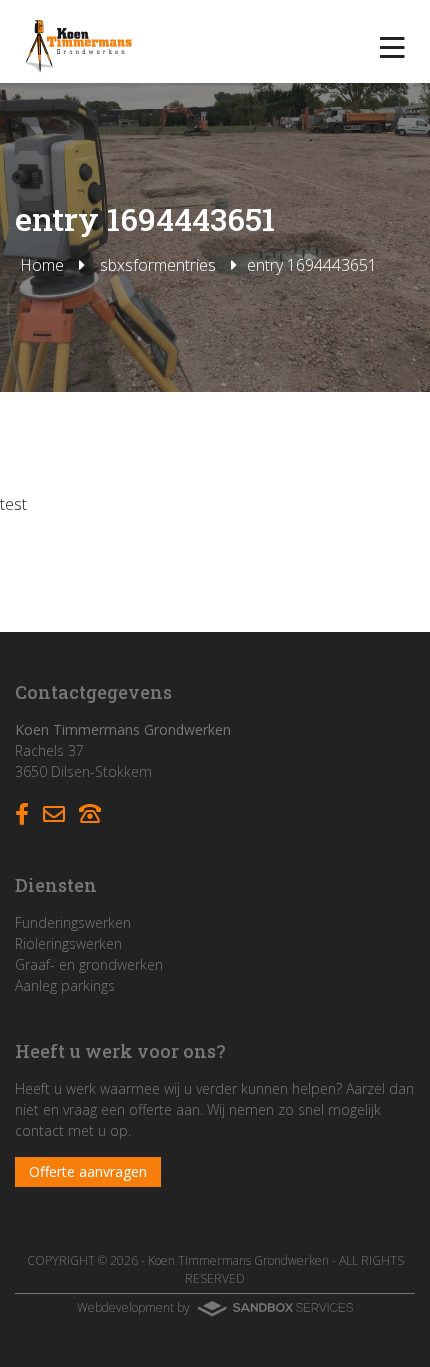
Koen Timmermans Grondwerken (238, 1260)
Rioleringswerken (68, 943)
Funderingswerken (73, 922)
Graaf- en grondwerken (89, 964)
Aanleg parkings (65, 985)
